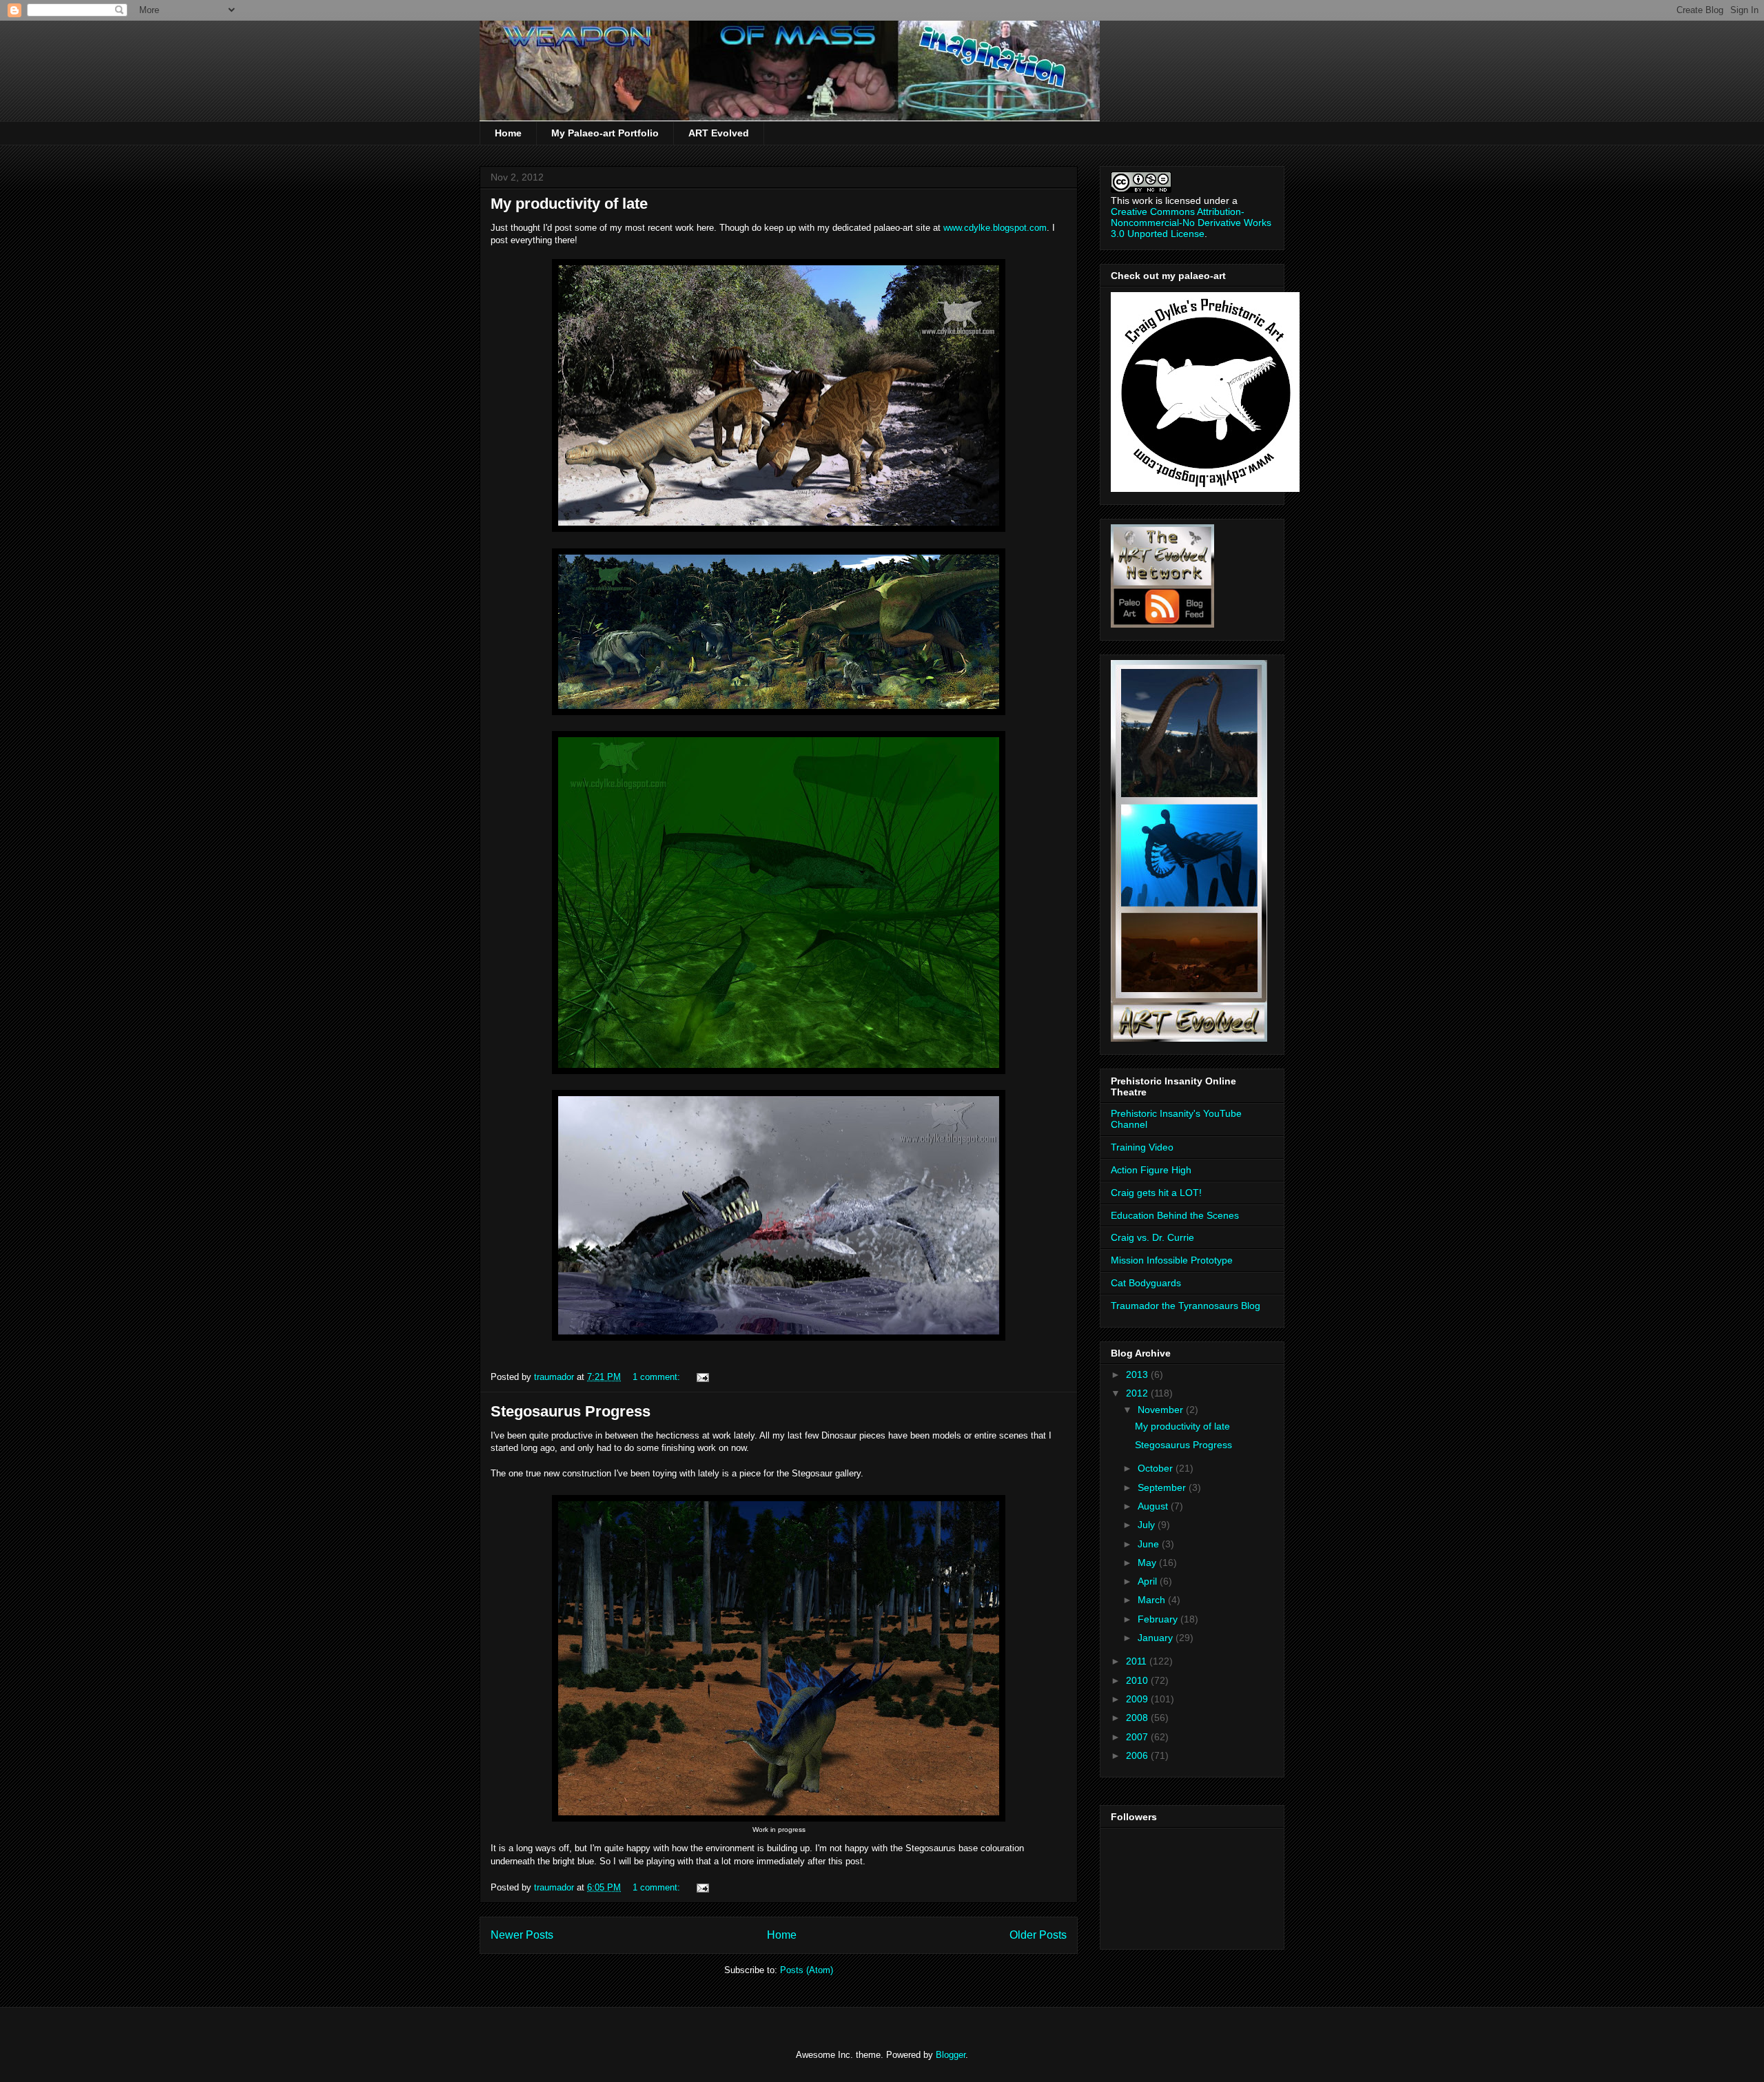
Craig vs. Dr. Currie (1152, 1237)
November (1162, 1410)
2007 (1138, 1737)
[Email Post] (702, 1377)
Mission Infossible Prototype (1172, 1260)
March (1153, 1600)
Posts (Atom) (807, 1970)
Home (508, 133)
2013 (1138, 1374)
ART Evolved (719, 133)
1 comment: (658, 1377)
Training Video (1142, 1147)
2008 (1138, 1718)
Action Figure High (1151, 1170)
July (1148, 1525)
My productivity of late (569, 204)
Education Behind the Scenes (1175, 1215)
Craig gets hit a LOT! (1156, 1193)
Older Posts (1038, 1935)
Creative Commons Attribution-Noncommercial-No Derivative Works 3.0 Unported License (1191, 223)
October (1157, 1468)
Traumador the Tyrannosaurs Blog (1186, 1306)
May (1148, 1563)
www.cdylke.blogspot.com (995, 228)
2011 (1138, 1661)
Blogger (951, 2055)
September (1163, 1487)
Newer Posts (522, 1935)
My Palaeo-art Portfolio (605, 133)
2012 (1138, 1393)
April (1149, 1581)
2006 (1138, 1755)
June (1150, 1544)
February (1159, 1619)
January (1157, 1638)
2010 (1138, 1680)
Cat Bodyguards (1146, 1283)
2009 (1138, 1699)
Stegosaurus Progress (571, 1411)
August (1154, 1506)
